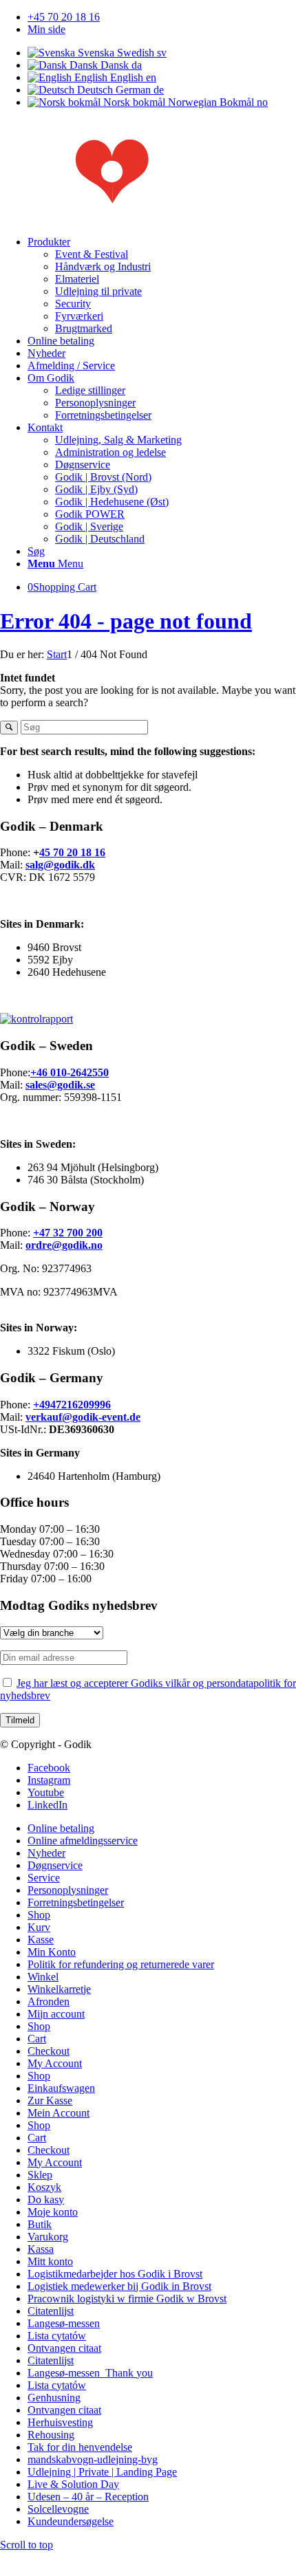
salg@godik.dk (60, 865)
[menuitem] (162, 17)
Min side (46, 29)
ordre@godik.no (64, 1245)
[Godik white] (148, 218)
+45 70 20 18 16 (64, 17)
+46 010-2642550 (70, 1072)
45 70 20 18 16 (72, 852)
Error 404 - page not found (126, 621)
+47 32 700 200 (68, 1233)
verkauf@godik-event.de (83, 1417)
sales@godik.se (60, 1085)
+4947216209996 (72, 1405)
